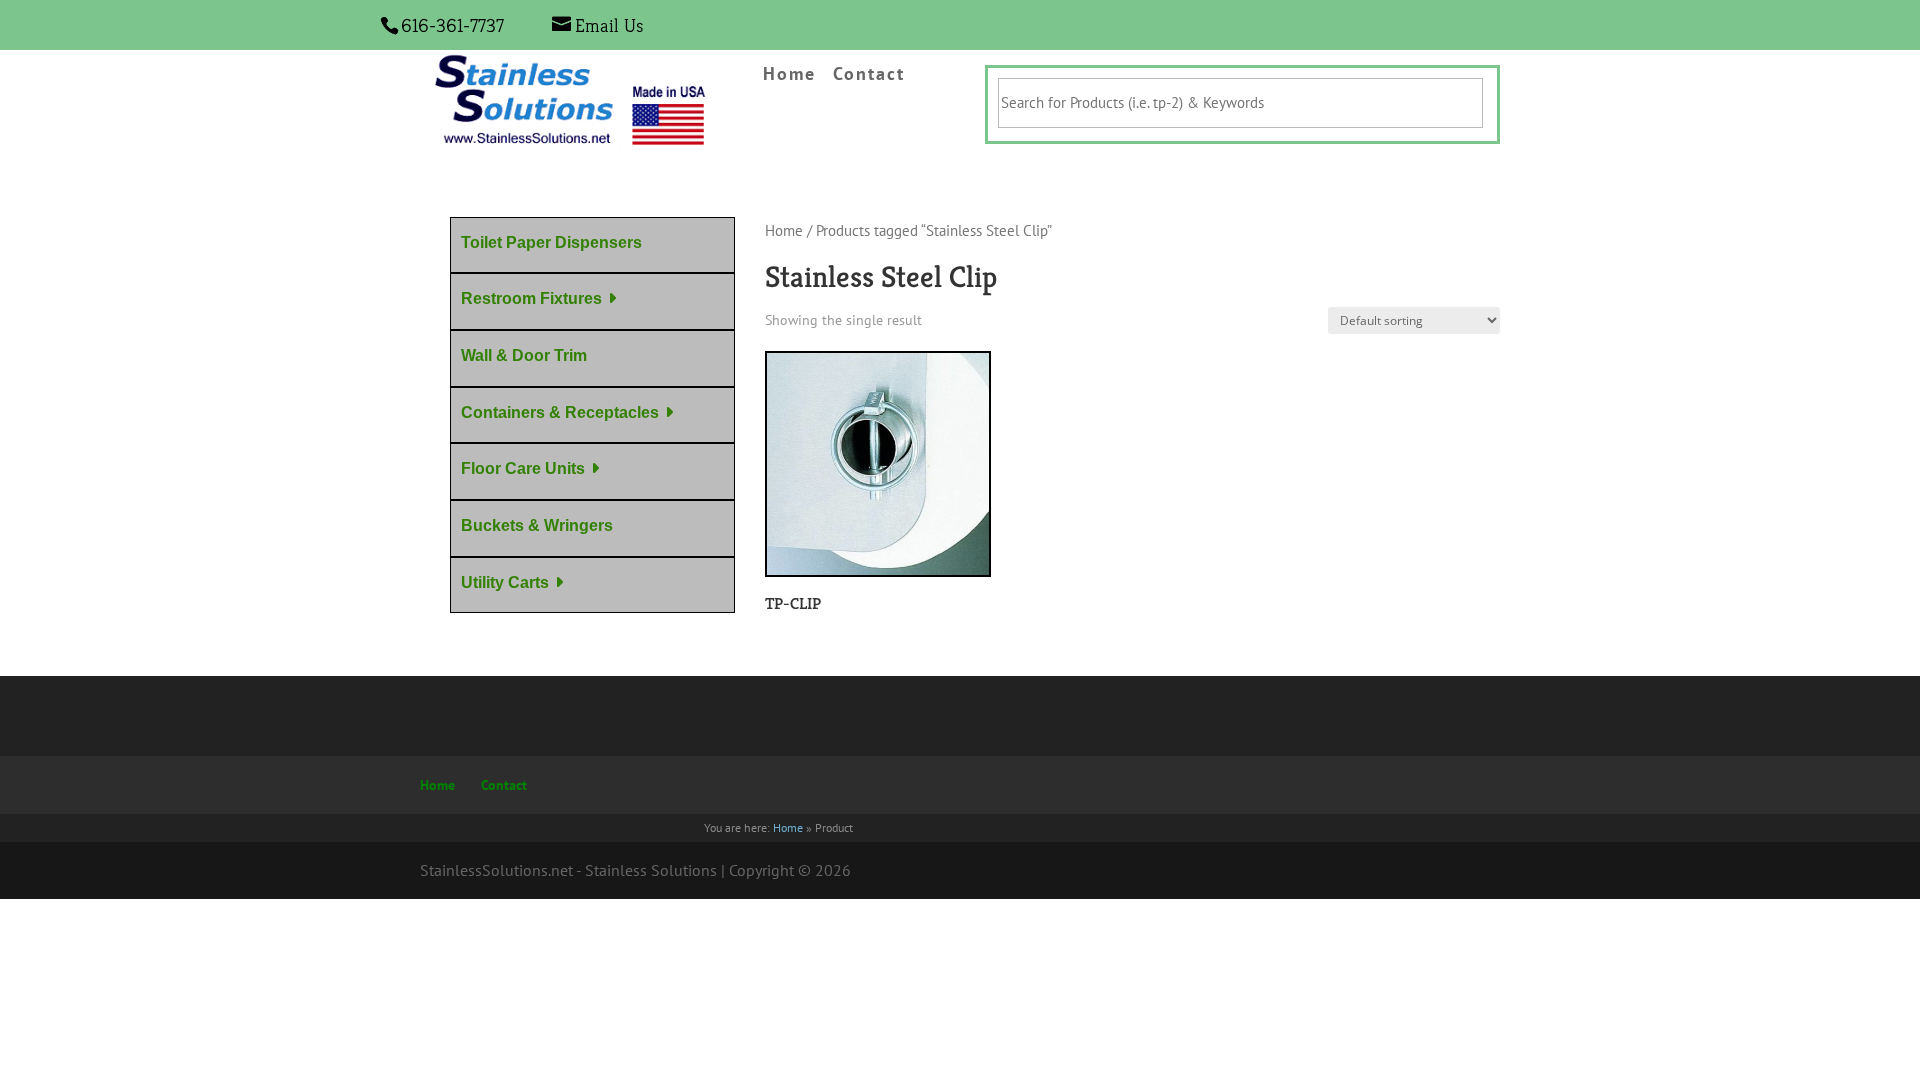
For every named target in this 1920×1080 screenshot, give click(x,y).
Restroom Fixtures (531, 298)
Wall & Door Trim (524, 355)
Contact (869, 75)
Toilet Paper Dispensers (551, 242)
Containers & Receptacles (560, 412)
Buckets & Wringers (537, 525)
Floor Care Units (523, 468)
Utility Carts (505, 582)
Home (789, 75)
